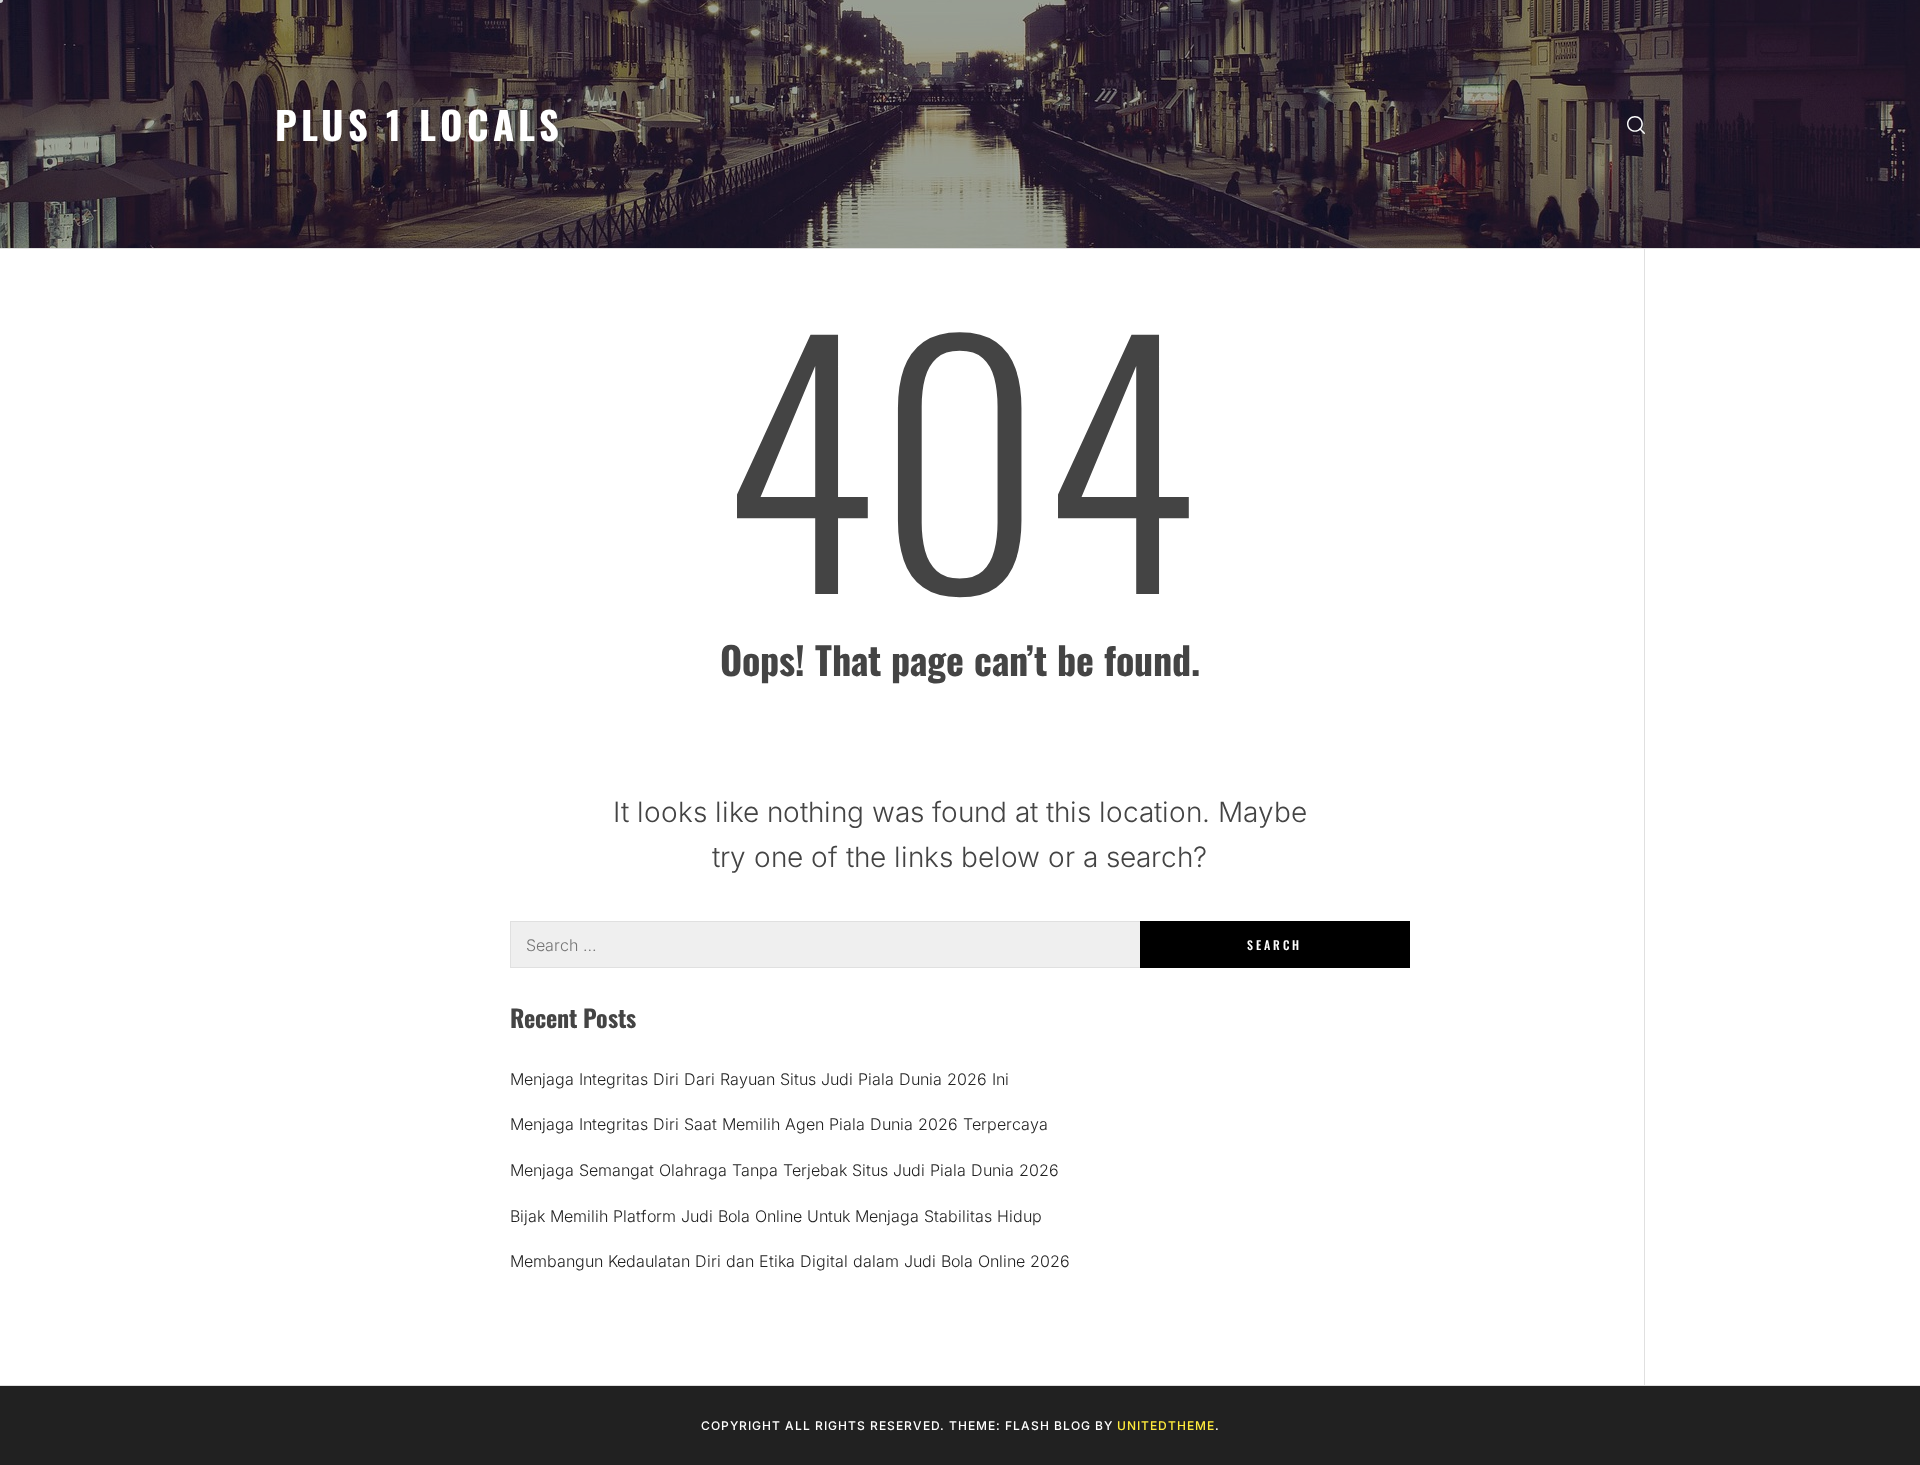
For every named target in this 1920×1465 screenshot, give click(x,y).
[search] (1636, 124)
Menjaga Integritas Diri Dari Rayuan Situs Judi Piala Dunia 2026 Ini (759, 1079)
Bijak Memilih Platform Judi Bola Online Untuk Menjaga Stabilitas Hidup (776, 1216)
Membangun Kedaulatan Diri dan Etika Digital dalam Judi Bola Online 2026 (790, 1261)
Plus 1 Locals (419, 123)
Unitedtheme (1166, 1425)
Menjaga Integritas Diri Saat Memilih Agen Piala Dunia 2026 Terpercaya (779, 1124)
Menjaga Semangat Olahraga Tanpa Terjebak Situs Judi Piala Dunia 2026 (784, 1170)
